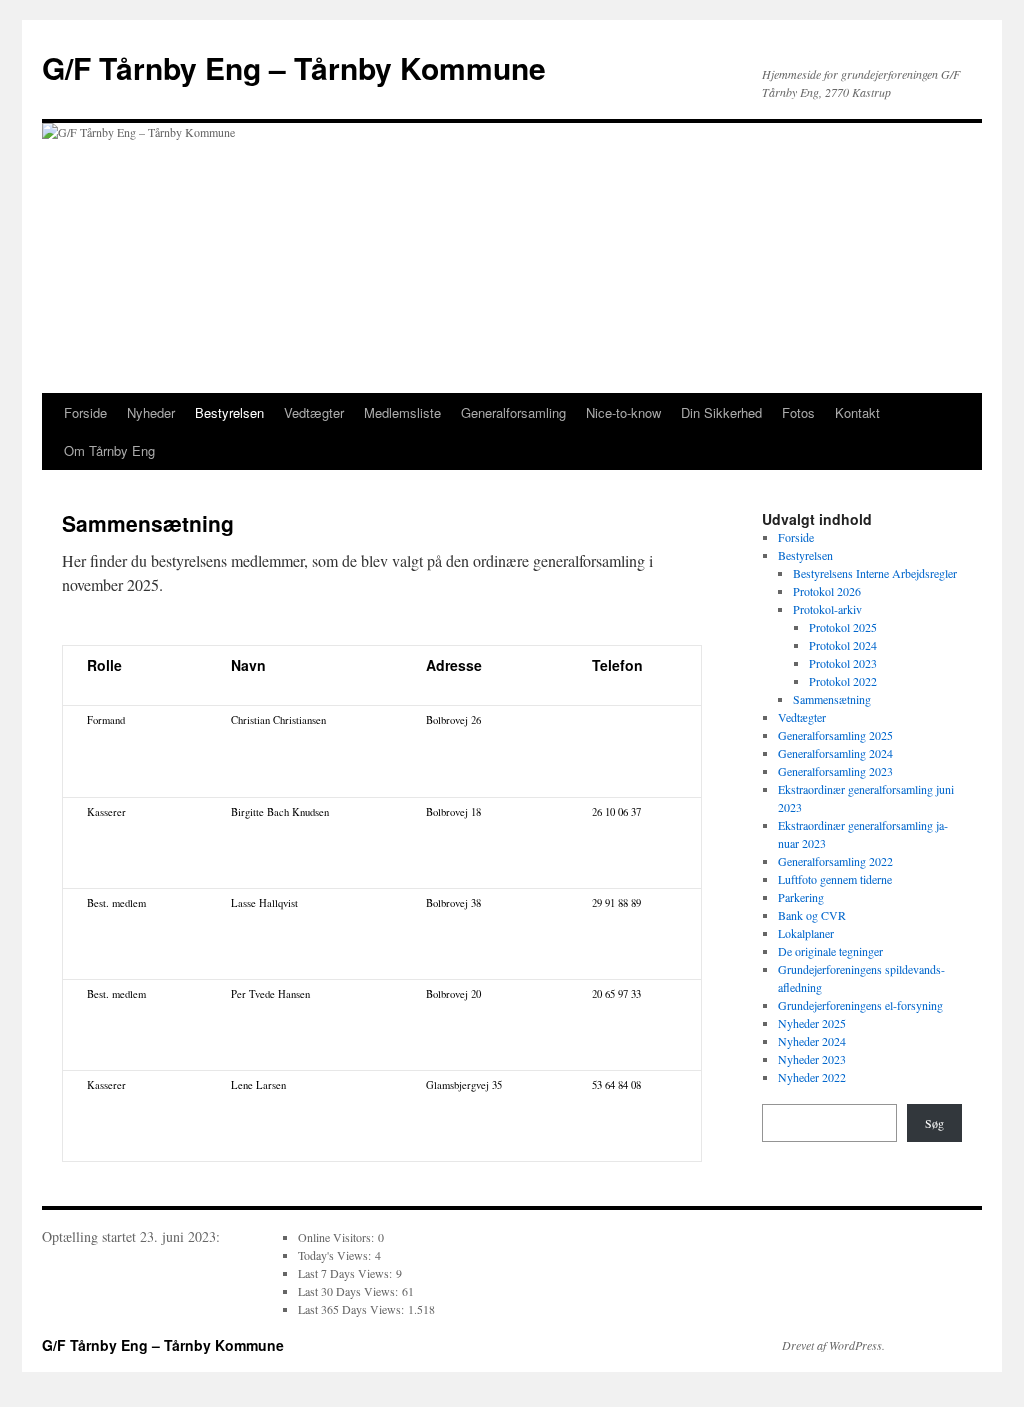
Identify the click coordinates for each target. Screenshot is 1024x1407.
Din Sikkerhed (721, 412)
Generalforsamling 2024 (835, 753)
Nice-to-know (623, 412)
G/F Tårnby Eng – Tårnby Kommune (294, 67)
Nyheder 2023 (812, 1059)
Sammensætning (832, 699)
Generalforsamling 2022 (835, 861)
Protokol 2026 (827, 591)
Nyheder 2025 (812, 1023)
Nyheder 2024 (812, 1041)
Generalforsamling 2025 (835, 735)
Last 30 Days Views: (350, 1291)
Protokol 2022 (843, 681)
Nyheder (151, 412)
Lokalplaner (806, 933)
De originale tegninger (830, 951)
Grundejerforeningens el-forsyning (860, 1005)
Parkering (801, 897)
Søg (934, 1123)
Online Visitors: (338, 1237)
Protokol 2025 (843, 627)
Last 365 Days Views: (353, 1309)
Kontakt (857, 412)
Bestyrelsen (229, 412)
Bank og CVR (812, 915)
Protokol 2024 (843, 645)
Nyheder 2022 (812, 1077)
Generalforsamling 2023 (835, 771)
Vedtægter (314, 412)
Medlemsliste (402, 412)
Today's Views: (336, 1255)
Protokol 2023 (843, 663)
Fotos (798, 412)
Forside (85, 412)
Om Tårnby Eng (109, 450)
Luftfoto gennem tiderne (835, 879)
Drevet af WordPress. (833, 1345)
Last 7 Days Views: (347, 1273)
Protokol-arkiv (827, 609)
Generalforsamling (513, 412)
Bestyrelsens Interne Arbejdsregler (875, 573)
